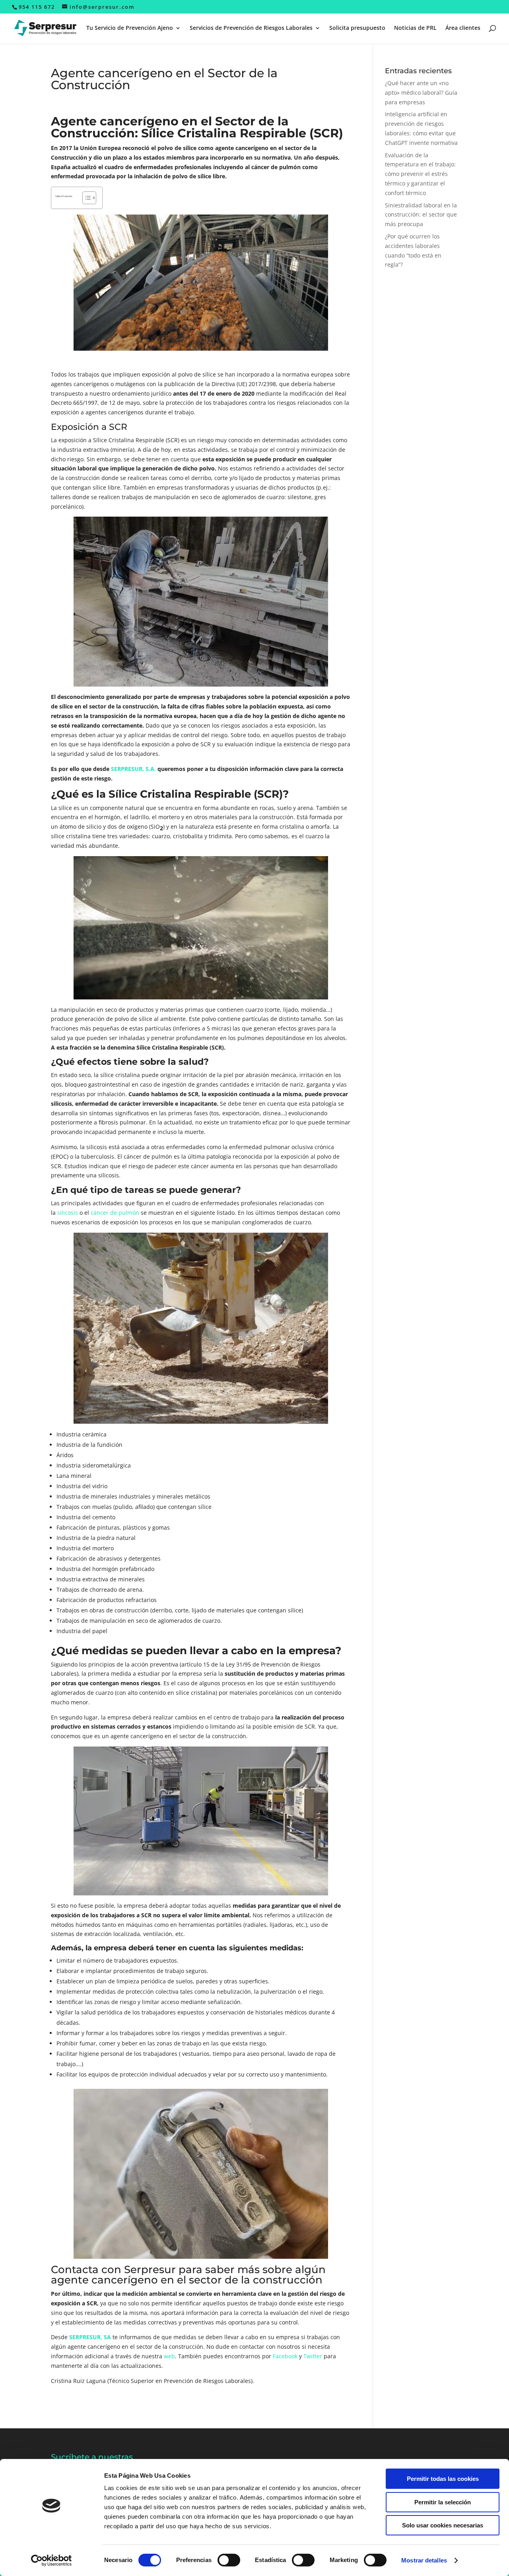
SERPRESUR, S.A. (133, 769)
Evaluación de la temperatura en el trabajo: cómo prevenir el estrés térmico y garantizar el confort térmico (420, 174)
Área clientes (463, 28)
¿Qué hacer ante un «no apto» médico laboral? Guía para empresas (421, 93)
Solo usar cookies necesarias (443, 2525)
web (169, 2356)
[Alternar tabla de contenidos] (85, 198)
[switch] (229, 2560)
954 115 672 (37, 7)
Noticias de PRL (415, 28)
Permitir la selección (443, 2502)
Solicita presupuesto (357, 28)
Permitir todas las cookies (443, 2479)
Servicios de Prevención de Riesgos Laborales (251, 28)
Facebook (285, 2356)
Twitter (313, 2356)
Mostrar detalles (424, 2560)
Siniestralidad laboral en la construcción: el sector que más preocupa (421, 215)
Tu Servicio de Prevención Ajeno (130, 28)
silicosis (68, 1213)
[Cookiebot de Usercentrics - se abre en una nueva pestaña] (51, 2560)
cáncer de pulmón (115, 1213)
